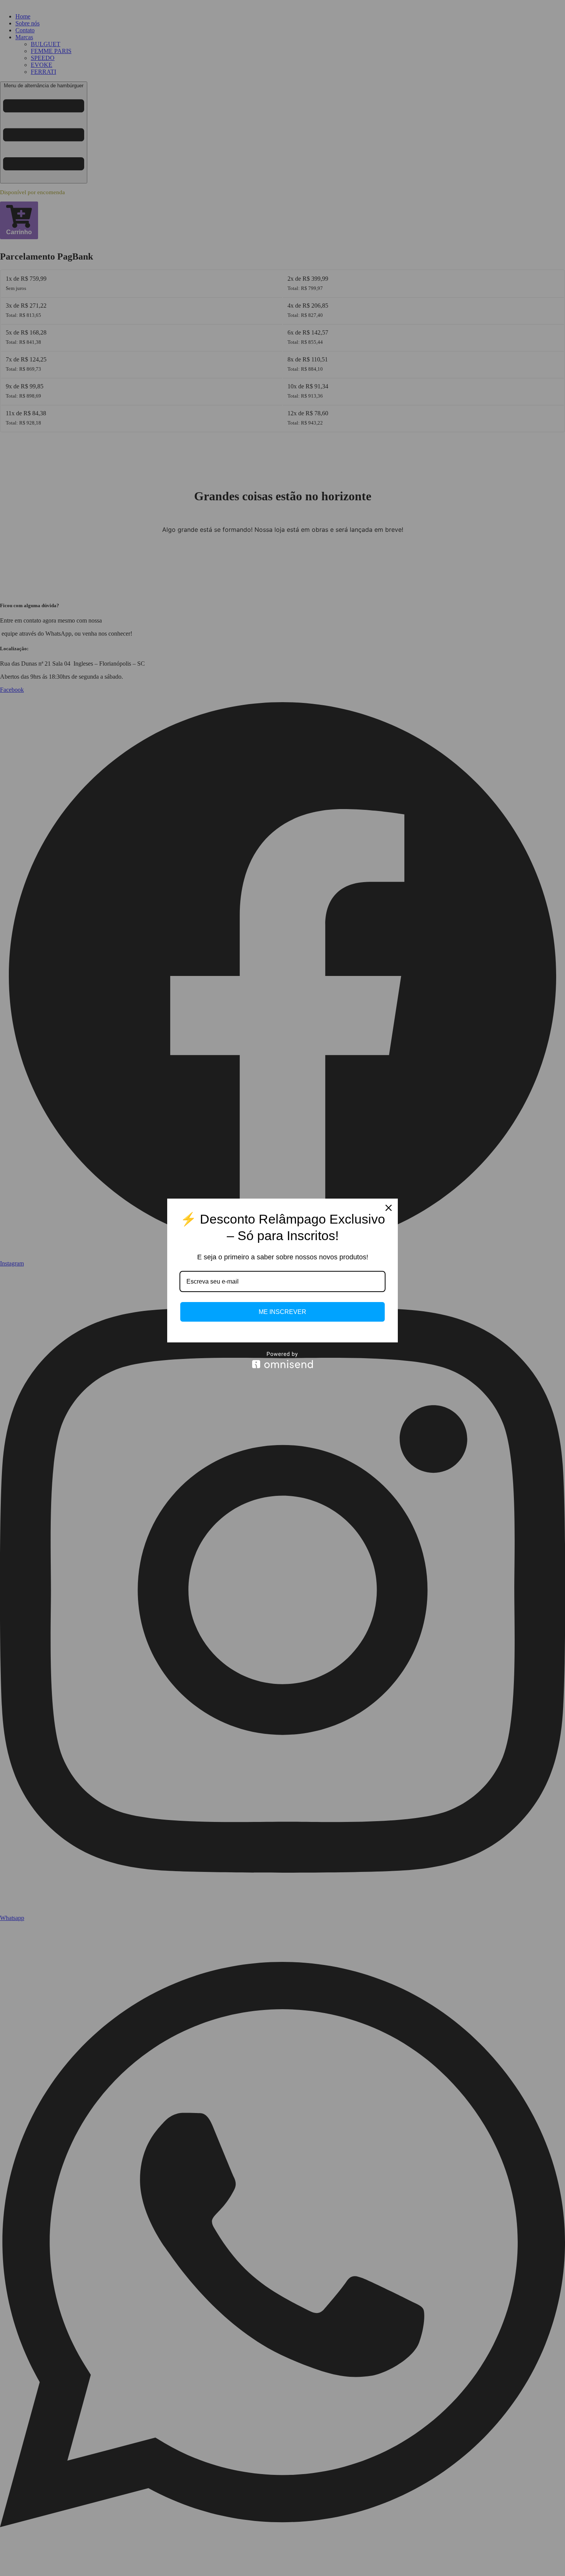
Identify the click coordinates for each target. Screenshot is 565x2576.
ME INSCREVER (282, 1312)
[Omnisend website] (282, 1360)
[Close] (389, 1208)
